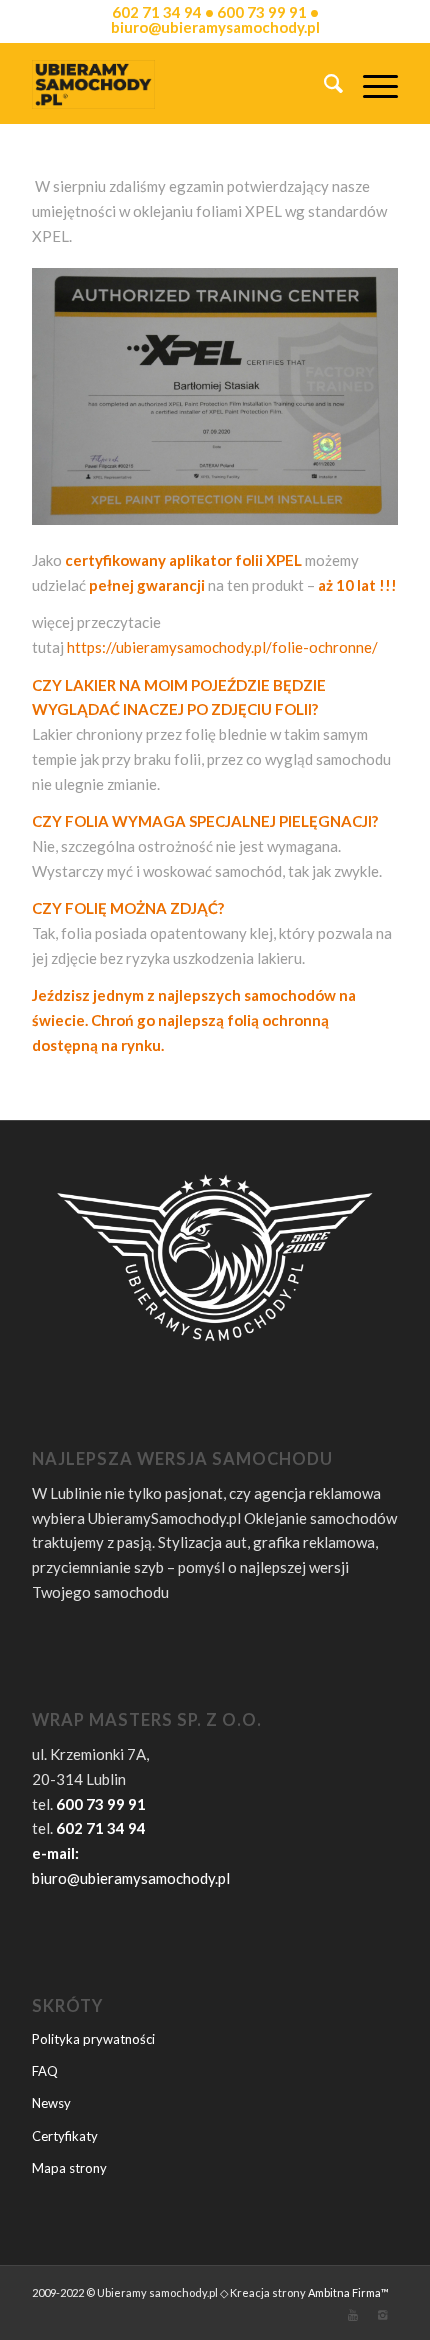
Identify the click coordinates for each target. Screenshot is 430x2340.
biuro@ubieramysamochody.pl (131, 1878)
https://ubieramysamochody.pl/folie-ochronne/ (222, 647)
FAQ (45, 2071)
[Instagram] (383, 2315)
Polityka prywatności (93, 2039)
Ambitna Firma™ (348, 2292)
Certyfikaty (65, 2136)
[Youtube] (353, 2315)
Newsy (51, 2103)
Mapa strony (69, 2168)
